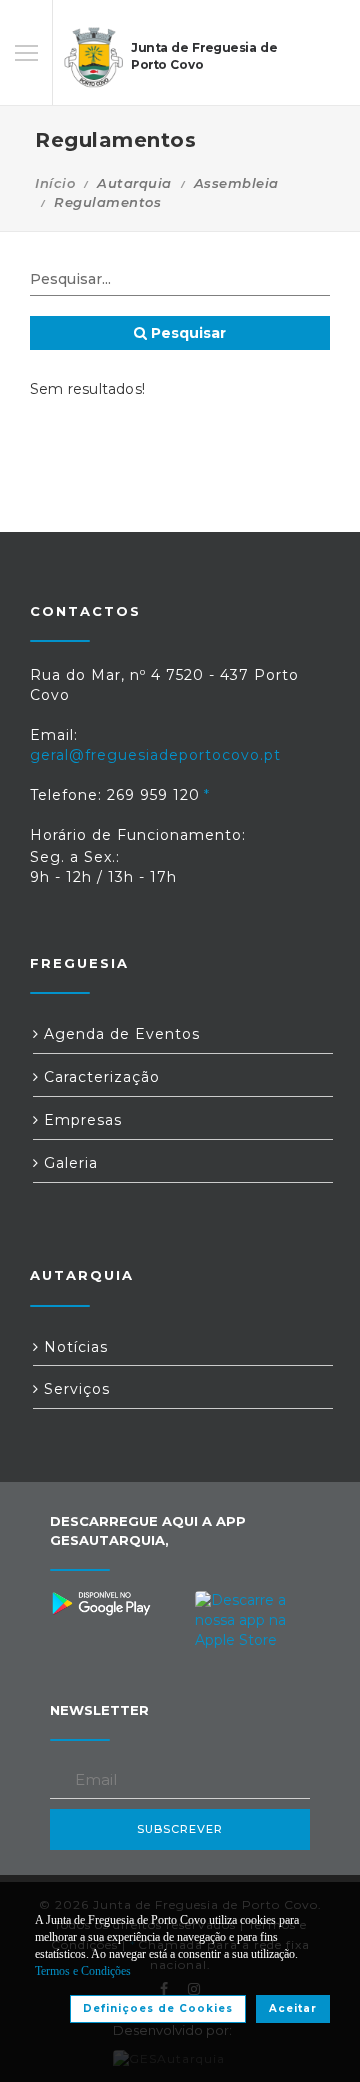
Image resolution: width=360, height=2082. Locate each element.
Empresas (80, 1120)
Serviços (74, 1389)
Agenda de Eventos (119, 1034)
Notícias (73, 1347)
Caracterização (99, 1077)
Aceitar (293, 2008)
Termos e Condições (83, 1971)
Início (55, 183)
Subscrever (180, 1829)
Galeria (68, 1163)
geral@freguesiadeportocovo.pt (155, 755)
